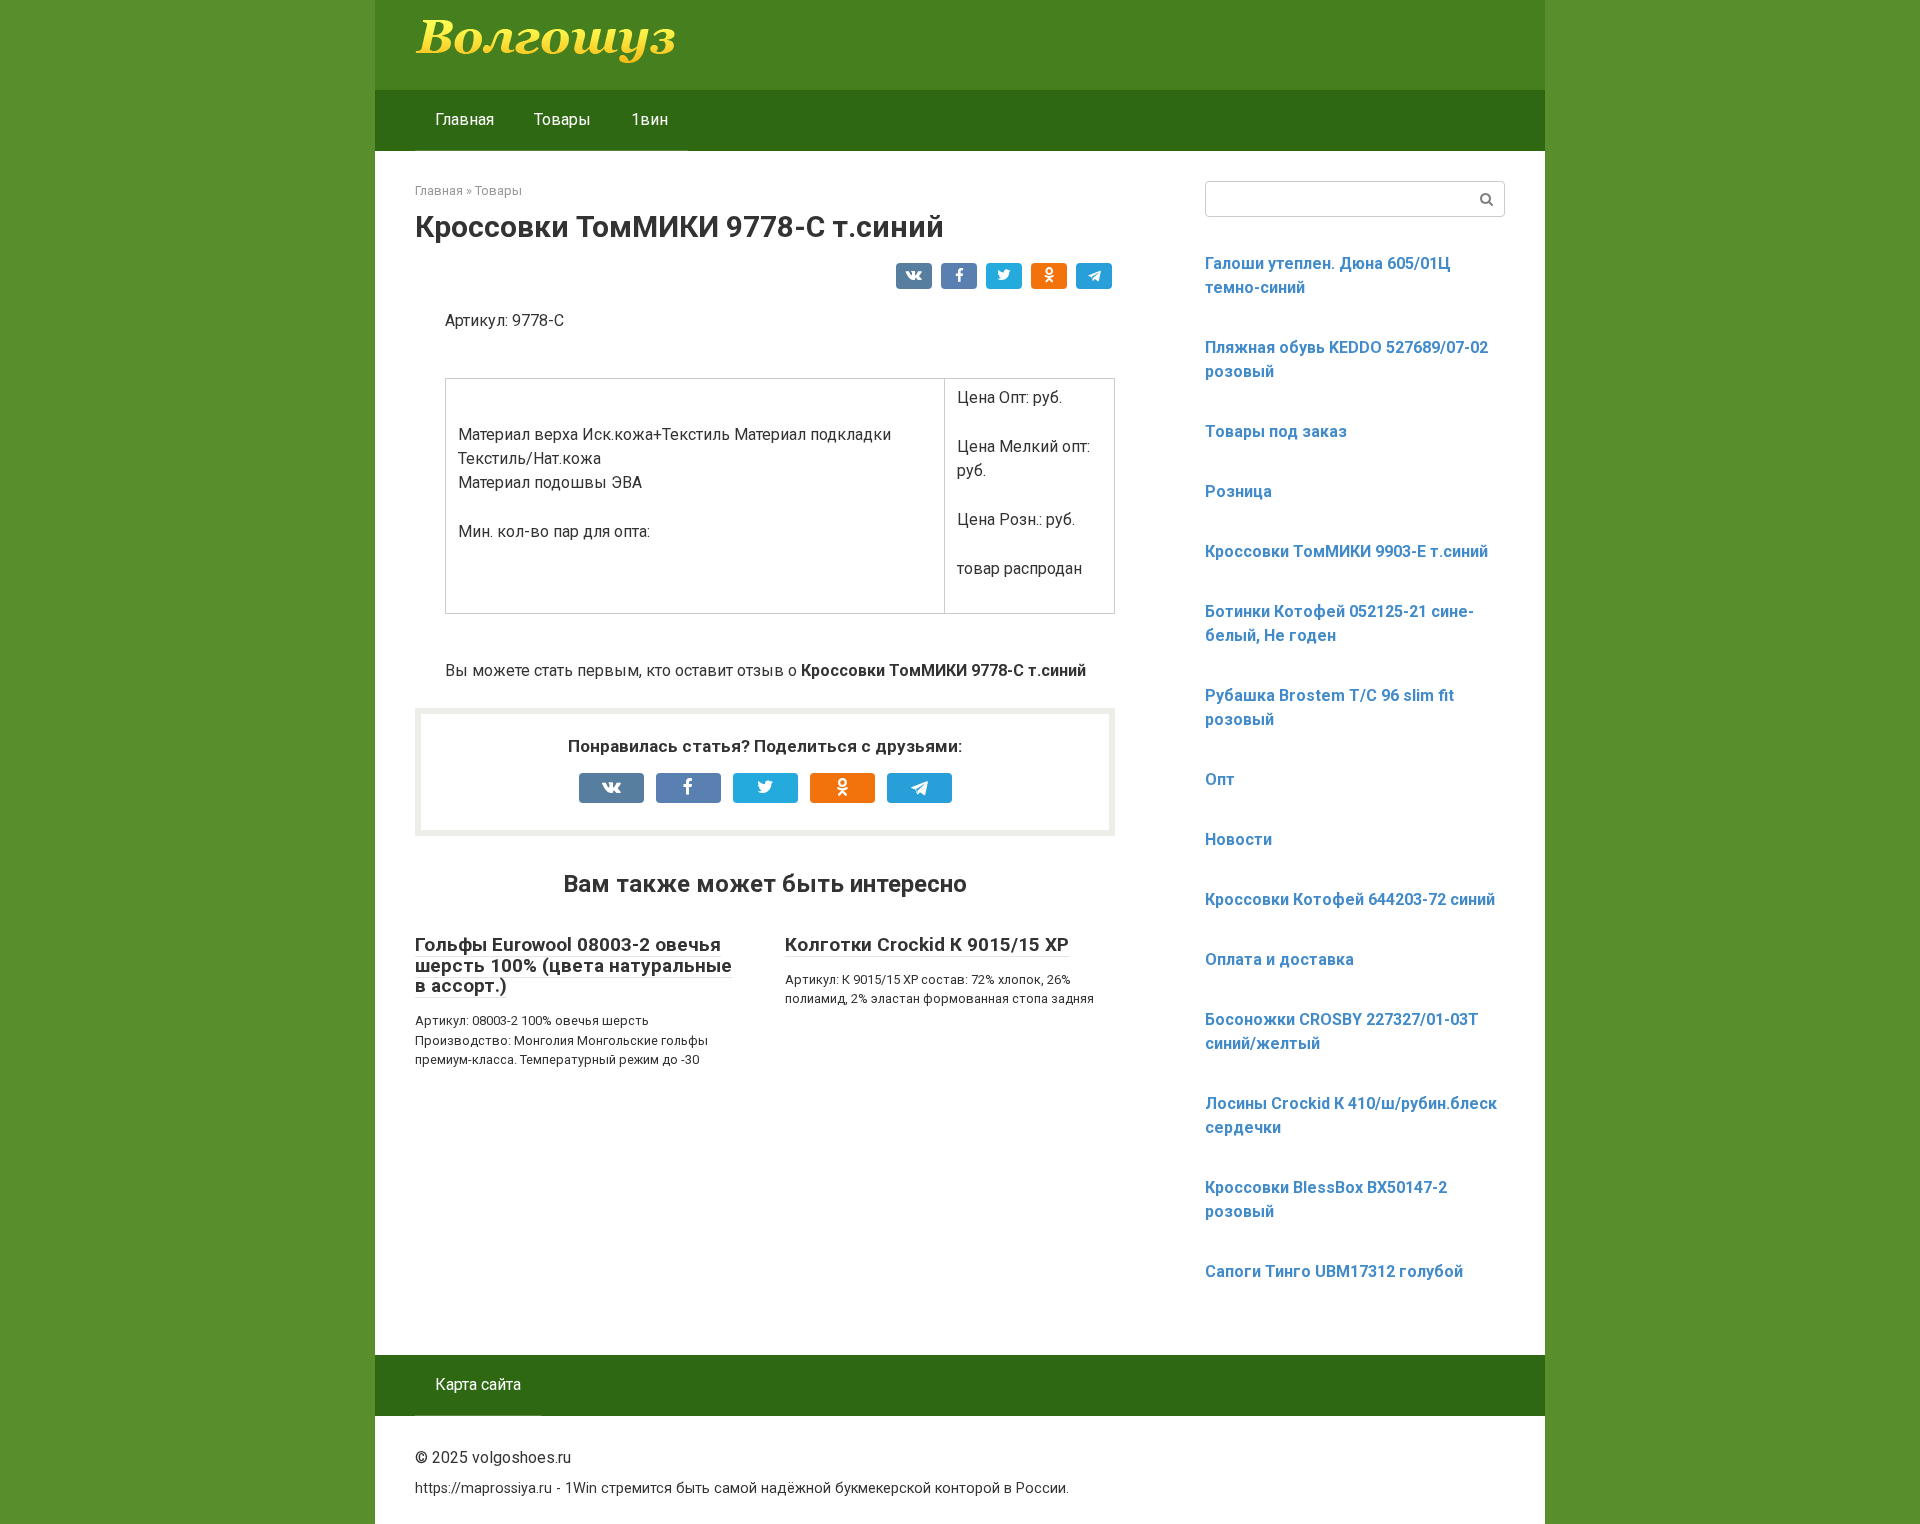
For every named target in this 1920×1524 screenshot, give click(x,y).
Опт (1220, 779)
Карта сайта (478, 1384)
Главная (464, 119)
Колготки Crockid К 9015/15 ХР (927, 944)
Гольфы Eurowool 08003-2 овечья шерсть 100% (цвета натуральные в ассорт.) (573, 965)
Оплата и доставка (1279, 959)
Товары (562, 119)
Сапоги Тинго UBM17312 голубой (1334, 1271)
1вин (649, 119)
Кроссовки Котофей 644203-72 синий (1350, 899)
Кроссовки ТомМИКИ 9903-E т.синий (1346, 551)
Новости (1238, 839)
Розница (1238, 491)
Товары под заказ (1276, 431)
